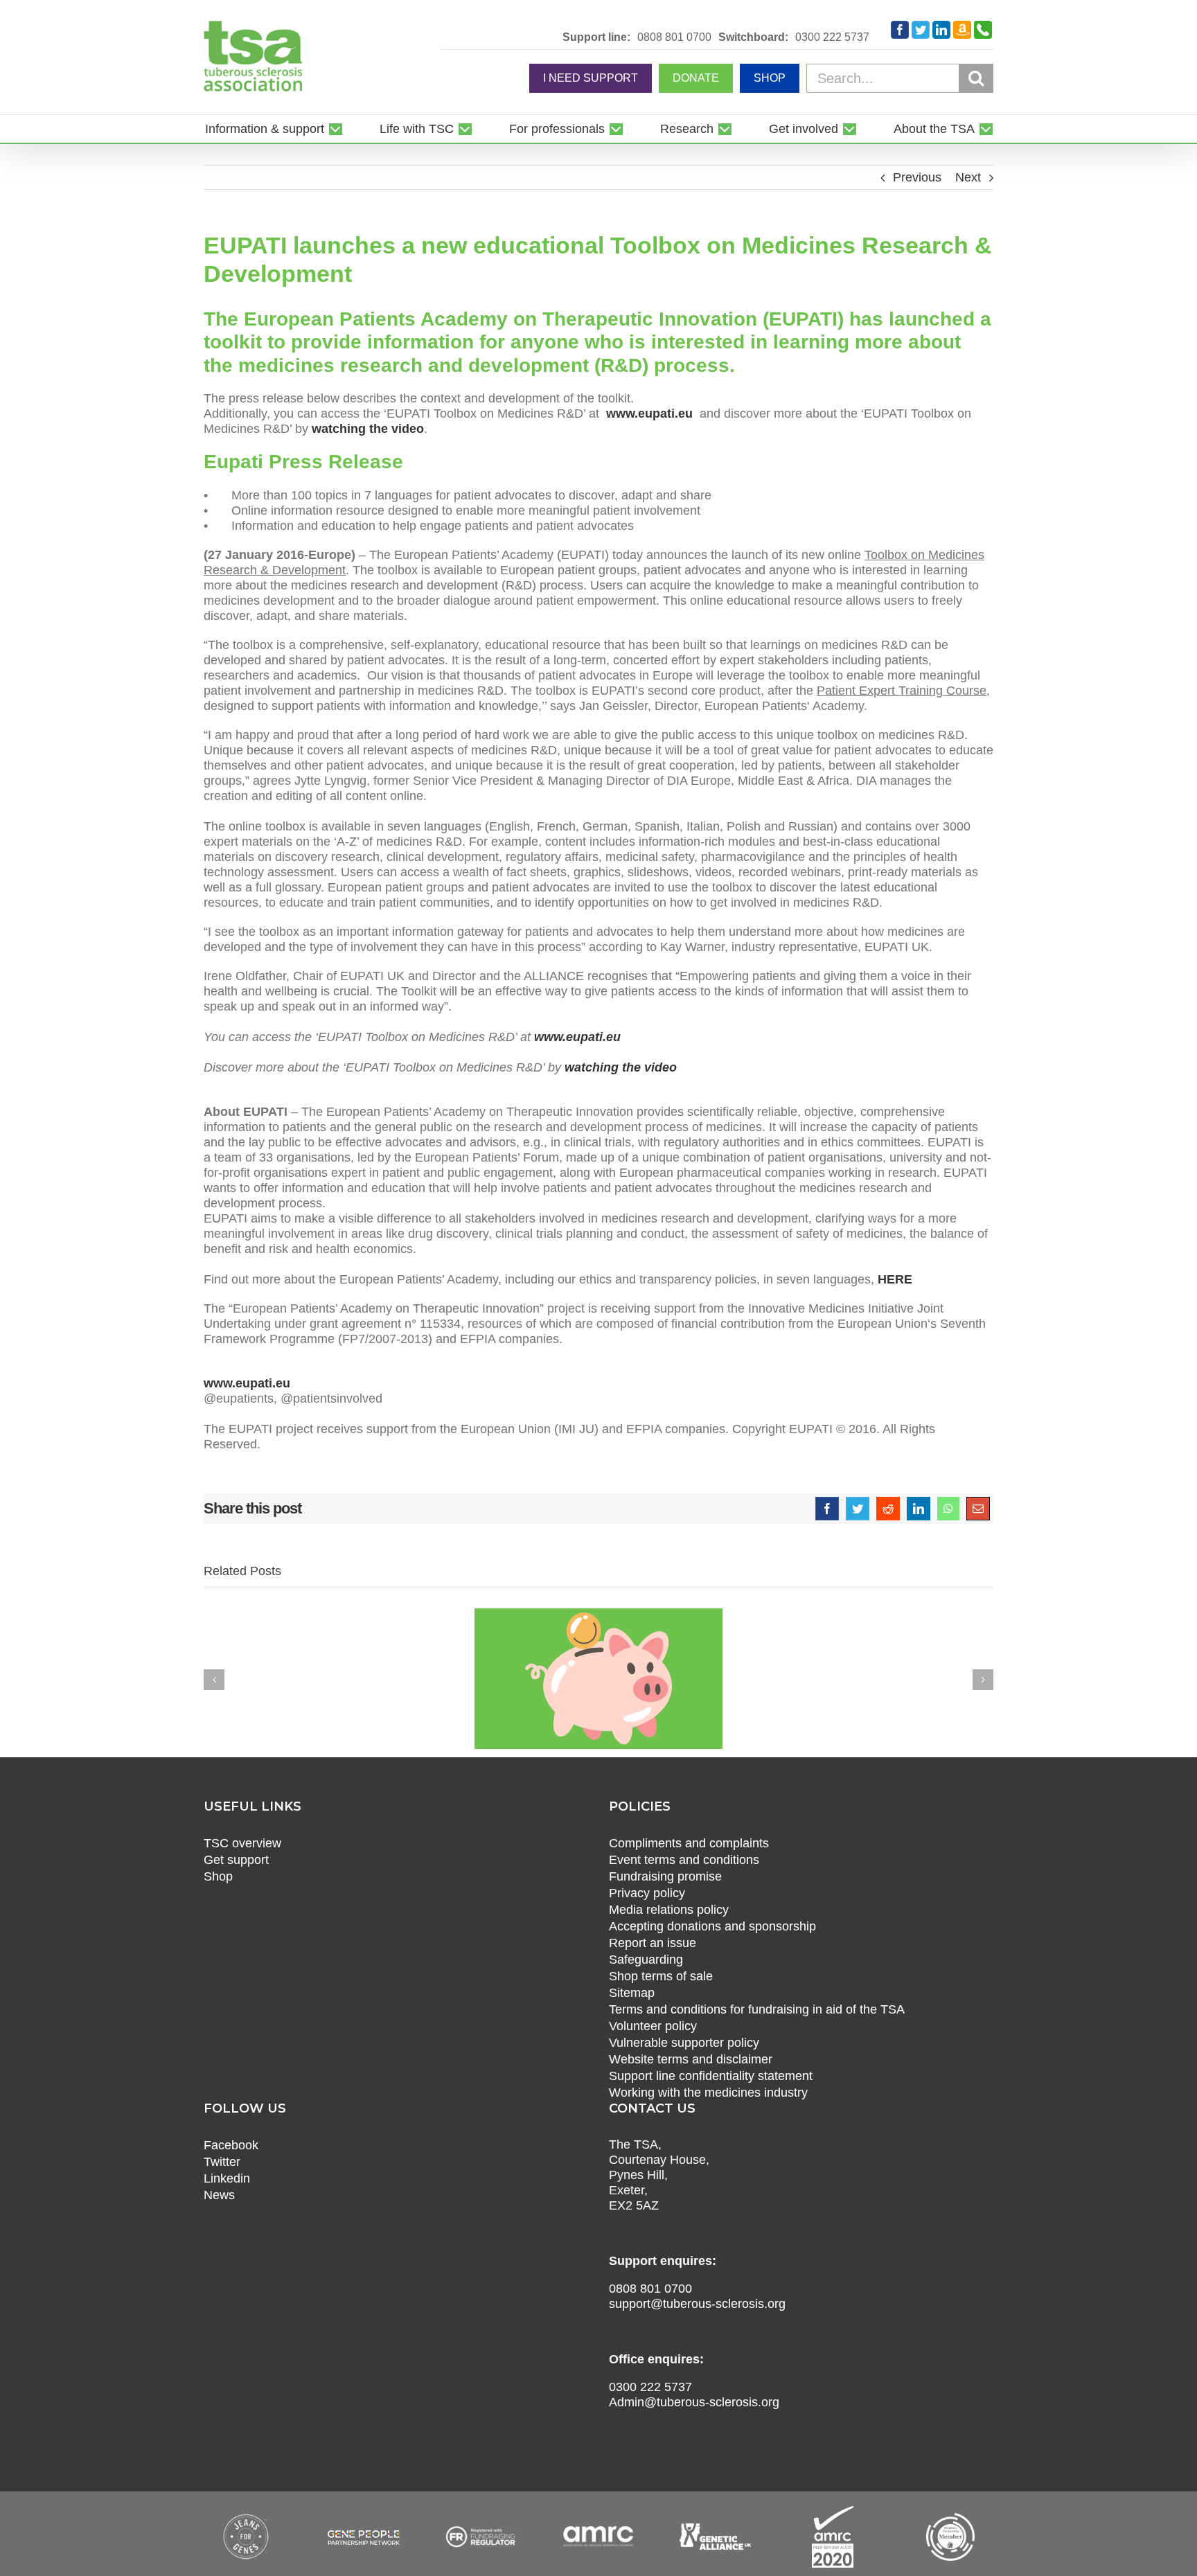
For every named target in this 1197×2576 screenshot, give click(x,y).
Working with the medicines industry (708, 2093)
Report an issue (653, 1943)
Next (968, 177)
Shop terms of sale (661, 1976)
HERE (895, 1279)
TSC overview (242, 1843)
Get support (236, 1860)
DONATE (696, 78)
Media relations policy (669, 1910)
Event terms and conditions (684, 1860)
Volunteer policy (653, 2026)
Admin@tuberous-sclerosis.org (694, 2402)
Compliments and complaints (689, 1843)
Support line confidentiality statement (711, 2076)
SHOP (770, 78)
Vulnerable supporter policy (684, 2043)
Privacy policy (647, 1893)
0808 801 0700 (674, 37)
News (219, 2195)
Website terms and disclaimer (691, 2059)
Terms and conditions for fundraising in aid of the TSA (757, 2009)
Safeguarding (646, 1960)
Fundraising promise (665, 1876)
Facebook (231, 2145)
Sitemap (632, 1993)
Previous (917, 177)
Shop (218, 1876)
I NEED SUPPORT (591, 78)
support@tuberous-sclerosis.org (697, 2304)
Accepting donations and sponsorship (712, 1926)
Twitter (222, 2162)
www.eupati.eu (649, 414)
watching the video (368, 429)
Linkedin (227, 2178)
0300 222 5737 (832, 37)
